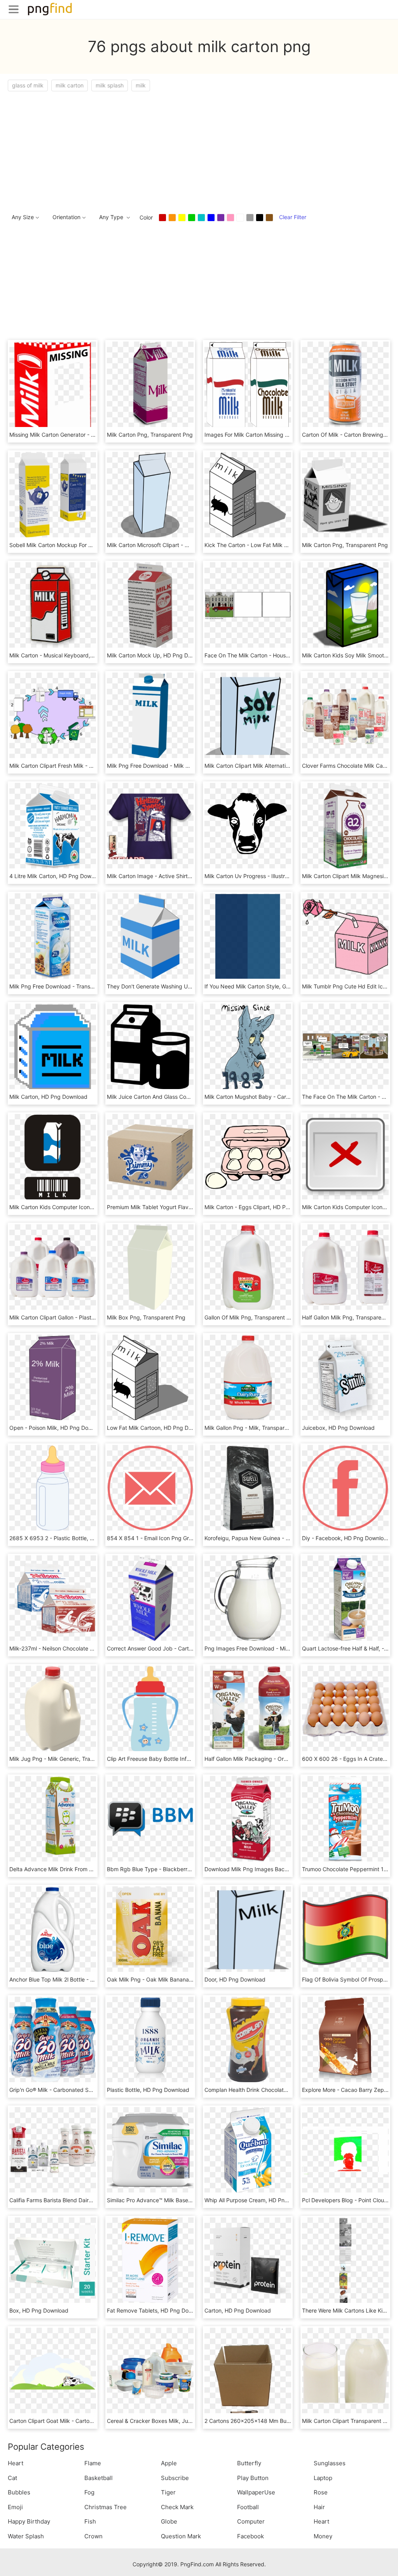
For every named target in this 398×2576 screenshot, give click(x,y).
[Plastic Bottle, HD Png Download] (150, 2039)
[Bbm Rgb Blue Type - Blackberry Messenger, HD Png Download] (150, 1819)
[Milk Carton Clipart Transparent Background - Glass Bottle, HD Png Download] (345, 2370)
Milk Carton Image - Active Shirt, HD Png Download (172, 876)
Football (248, 2507)
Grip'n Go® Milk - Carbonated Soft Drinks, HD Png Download (86, 2090)
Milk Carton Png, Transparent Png (150, 435)
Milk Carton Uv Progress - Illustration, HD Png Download (276, 876)
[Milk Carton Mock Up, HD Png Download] (150, 605)
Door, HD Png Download (235, 1979)
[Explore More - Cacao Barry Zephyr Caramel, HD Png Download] (345, 2039)
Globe (169, 2521)
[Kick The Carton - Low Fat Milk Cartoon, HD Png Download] (248, 494)
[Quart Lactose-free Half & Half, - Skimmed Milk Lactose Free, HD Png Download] (345, 1598)
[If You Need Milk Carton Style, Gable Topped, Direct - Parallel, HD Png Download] (248, 936)
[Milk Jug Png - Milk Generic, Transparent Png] (53, 1708)
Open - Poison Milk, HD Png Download (58, 1428)
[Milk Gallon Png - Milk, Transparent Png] (248, 1377)
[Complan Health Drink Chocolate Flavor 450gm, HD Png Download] (248, 2039)
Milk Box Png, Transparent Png (146, 1317)
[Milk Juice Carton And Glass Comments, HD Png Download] (150, 1046)
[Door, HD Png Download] (248, 1929)
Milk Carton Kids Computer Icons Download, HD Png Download (89, 1207)
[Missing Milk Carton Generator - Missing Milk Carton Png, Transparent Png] (53, 384)
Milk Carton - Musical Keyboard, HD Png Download (74, 655)
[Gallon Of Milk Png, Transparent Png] (248, 1267)
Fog (89, 2492)
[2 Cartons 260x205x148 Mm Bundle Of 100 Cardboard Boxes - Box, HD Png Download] (248, 2370)
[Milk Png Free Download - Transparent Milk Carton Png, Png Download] (53, 936)
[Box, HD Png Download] (53, 2260)
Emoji (15, 2507)
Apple (169, 2463)
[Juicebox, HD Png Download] (345, 1377)
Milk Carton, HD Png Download (48, 1097)
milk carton (70, 85)
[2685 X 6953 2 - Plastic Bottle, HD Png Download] (53, 1488)
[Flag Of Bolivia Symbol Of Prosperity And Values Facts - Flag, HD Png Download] (345, 1929)
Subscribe (175, 2478)
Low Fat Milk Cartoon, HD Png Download (158, 1428)
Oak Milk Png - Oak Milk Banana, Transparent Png (171, 1979)
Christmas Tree (106, 2507)
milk (141, 85)
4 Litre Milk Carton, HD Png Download (57, 876)
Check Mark (177, 2507)
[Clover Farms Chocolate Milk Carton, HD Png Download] (345, 715)
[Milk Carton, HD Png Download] (53, 1046)
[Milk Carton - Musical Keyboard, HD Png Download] (53, 605)
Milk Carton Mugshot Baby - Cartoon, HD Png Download (276, 1097)
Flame (93, 2463)
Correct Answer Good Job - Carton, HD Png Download (176, 1648)
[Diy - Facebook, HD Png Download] (345, 1488)
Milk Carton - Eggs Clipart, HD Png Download (262, 1207)
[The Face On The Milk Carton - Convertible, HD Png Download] (345, 1046)
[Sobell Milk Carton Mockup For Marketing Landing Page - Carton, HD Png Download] (53, 494)
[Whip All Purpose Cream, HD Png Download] (248, 2150)
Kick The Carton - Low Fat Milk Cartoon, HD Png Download (279, 545)
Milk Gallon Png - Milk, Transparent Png (254, 1428)
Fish (90, 2521)
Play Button (253, 2478)
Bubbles (19, 2492)
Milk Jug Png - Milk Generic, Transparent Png (67, 1759)
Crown (93, 2536)
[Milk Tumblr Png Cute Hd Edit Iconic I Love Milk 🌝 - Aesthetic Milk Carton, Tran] (345, 936)
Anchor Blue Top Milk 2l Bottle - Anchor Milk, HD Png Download (89, 1979)
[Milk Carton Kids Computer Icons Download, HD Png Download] (53, 1156)
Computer (251, 2521)
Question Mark (181, 2536)
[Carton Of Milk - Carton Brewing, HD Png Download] (345, 384)
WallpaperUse (256, 2492)
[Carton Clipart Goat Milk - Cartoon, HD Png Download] (53, 2370)
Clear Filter (293, 217)
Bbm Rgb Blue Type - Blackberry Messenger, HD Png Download (188, 1869)
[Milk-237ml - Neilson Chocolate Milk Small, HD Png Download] (53, 1598)
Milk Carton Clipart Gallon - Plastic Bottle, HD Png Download (85, 1317)
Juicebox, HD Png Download (338, 1428)
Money (323, 2536)
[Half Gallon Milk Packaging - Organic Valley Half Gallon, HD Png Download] (248, 1708)
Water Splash (26, 2536)
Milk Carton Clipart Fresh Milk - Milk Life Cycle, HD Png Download (92, 766)
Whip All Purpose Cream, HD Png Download (260, 2200)
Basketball (99, 2478)
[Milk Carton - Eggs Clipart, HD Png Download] (248, 1156)
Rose (321, 2492)
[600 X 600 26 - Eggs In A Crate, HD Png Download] (345, 1708)
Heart (16, 2463)
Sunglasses (330, 2463)
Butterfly (249, 2463)
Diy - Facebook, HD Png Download (346, 1538)
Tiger (168, 2492)
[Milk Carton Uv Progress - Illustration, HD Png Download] (248, 825)
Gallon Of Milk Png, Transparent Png (250, 1317)
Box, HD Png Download (39, 2310)
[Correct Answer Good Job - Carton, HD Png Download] (150, 1598)
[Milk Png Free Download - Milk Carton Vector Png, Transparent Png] (150, 715)
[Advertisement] (199, 150)
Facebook (250, 2536)
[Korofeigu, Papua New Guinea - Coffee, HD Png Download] (248, 1488)
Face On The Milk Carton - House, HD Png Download (271, 655)
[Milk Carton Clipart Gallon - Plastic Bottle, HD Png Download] (53, 1267)
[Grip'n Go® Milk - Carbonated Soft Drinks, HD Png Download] (53, 2039)
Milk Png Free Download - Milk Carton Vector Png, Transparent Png (192, 766)
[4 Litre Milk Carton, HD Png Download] (53, 825)
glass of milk (28, 85)
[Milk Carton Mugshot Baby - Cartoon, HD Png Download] (248, 1046)
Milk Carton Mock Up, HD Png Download (158, 655)
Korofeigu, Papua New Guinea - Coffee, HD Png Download (278, 1538)
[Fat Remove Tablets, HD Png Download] (150, 2260)
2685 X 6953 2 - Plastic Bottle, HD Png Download (73, 1538)
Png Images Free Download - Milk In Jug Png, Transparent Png (285, 1648)
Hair (319, 2507)
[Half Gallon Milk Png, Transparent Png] (345, 1267)
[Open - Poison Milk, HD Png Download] (53, 1377)
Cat (12, 2478)
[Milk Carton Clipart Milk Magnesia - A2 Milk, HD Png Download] (345, 825)
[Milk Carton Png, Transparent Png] (150, 384)
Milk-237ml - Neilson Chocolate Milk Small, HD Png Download (87, 1648)
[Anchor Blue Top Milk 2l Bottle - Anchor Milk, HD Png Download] (53, 1929)
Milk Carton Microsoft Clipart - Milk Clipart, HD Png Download (185, 545)
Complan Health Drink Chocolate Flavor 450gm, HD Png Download (289, 2090)
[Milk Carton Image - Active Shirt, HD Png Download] (150, 825)
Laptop (323, 2478)
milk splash (110, 85)
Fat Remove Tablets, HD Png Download (157, 2310)
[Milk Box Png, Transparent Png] (150, 1267)
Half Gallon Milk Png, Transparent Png (350, 1317)
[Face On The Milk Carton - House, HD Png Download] (248, 605)
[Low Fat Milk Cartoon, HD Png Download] (150, 1377)
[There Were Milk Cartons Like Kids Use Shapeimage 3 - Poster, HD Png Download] (345, 2260)
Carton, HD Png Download (238, 2310)
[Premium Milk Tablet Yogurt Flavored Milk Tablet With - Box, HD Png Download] (150, 1156)
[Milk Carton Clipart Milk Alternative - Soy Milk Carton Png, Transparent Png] (248, 715)
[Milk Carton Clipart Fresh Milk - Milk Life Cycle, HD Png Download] (53, 715)
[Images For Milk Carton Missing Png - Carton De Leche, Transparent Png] (248, 384)
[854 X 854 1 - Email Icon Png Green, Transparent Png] (150, 1488)
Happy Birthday (29, 2521)
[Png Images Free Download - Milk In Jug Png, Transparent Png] (248, 1598)
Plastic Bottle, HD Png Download (148, 2090)
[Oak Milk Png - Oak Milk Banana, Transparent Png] (150, 1929)
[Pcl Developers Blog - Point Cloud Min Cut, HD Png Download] (345, 2150)
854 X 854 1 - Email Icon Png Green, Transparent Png (175, 1538)
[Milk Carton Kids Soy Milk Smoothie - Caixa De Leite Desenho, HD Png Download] (345, 605)
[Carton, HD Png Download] (248, 2260)
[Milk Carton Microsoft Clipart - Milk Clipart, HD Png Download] (150, 494)
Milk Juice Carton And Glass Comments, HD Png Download (181, 1097)
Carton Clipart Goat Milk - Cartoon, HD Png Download (77, 2421)
